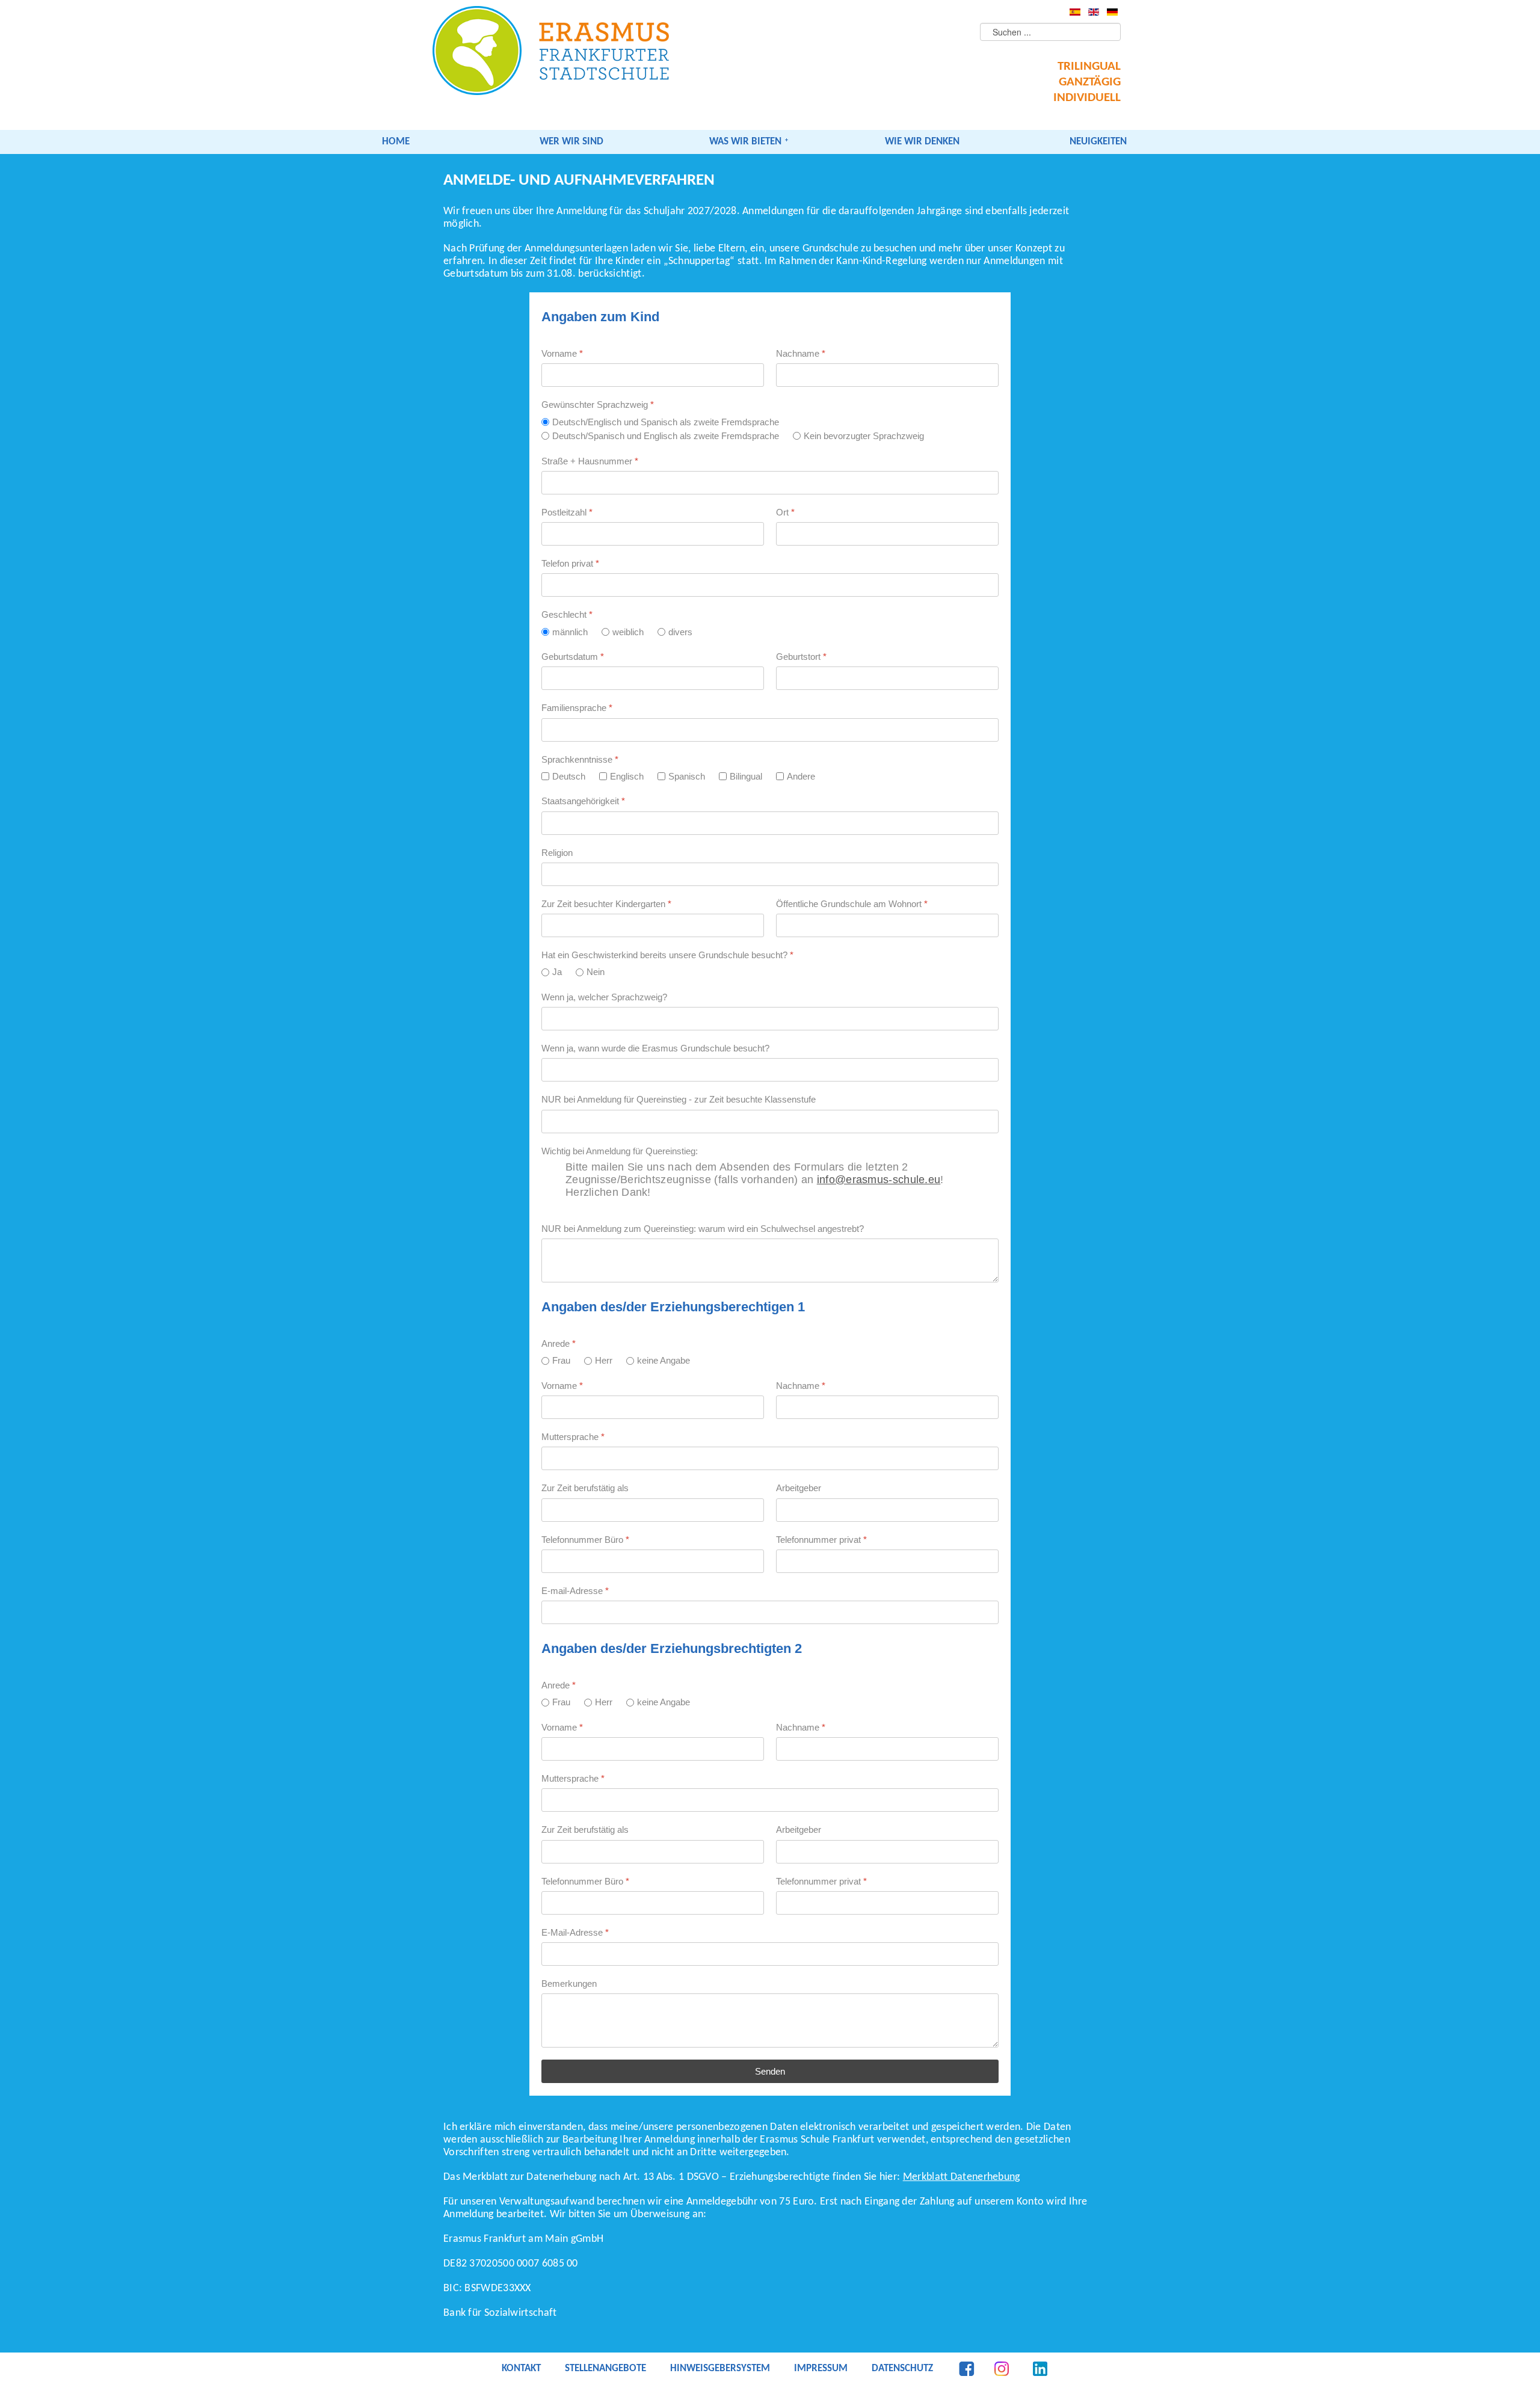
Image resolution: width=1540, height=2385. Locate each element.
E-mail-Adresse (575, 1591)
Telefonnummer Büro (585, 1540)
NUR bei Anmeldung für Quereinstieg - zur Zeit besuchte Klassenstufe (679, 1100)
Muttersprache (573, 1437)
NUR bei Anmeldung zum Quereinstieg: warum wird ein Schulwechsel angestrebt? (703, 1229)
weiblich (628, 632)
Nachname (801, 353)
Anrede (559, 1343)
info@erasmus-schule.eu (879, 1180)
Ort (785, 512)
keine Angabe (664, 1361)
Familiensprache (577, 708)
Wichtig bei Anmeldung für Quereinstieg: (620, 1151)
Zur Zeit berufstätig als (585, 1488)
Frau (561, 1361)
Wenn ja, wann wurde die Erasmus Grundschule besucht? (655, 1048)
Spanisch (687, 776)
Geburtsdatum (573, 657)
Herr (604, 1361)
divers (680, 632)
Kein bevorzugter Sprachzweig (864, 436)
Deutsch (569, 776)
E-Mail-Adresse (575, 1932)
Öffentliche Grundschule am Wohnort (852, 904)
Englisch (627, 776)
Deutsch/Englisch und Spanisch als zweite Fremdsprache (666, 422)
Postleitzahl (567, 512)
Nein (596, 972)
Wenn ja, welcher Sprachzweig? (604, 997)
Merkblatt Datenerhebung (962, 2177)
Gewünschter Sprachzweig (598, 405)
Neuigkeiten (1098, 142)
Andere (801, 776)
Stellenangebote (605, 2369)
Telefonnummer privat (821, 1540)
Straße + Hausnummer (590, 461)
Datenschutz (902, 2369)
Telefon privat (570, 563)
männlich (570, 632)
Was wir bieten (745, 142)
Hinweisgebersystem (720, 2369)
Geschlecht (567, 615)
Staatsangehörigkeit (583, 802)
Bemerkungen (569, 1983)
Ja (557, 972)
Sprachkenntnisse (580, 759)
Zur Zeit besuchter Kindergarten (606, 904)
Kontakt (521, 2369)
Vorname (562, 353)
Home (396, 142)
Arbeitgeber (799, 1488)
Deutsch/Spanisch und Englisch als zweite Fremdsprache (666, 436)
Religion (557, 853)
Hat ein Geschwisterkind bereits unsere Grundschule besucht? (667, 955)
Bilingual (746, 776)
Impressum (821, 2369)
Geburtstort (801, 657)
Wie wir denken (922, 142)
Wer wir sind (571, 142)
